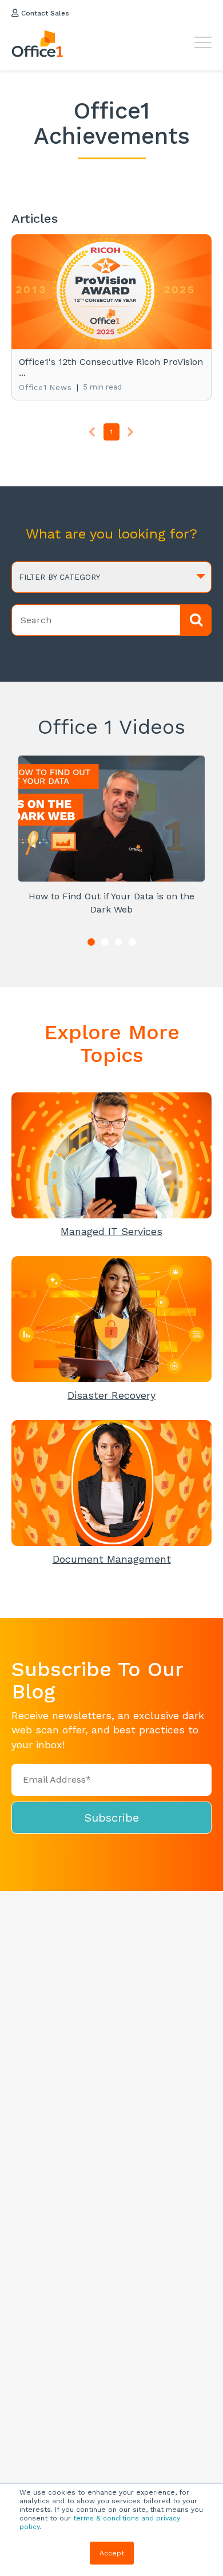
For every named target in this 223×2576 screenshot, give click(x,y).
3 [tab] (119, 942)
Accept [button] (112, 2553)
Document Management (112, 1559)
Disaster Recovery (111, 1395)
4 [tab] (132, 942)
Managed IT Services (111, 1231)
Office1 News (45, 388)
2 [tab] (105, 942)
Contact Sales (44, 13)
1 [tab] (91, 942)
